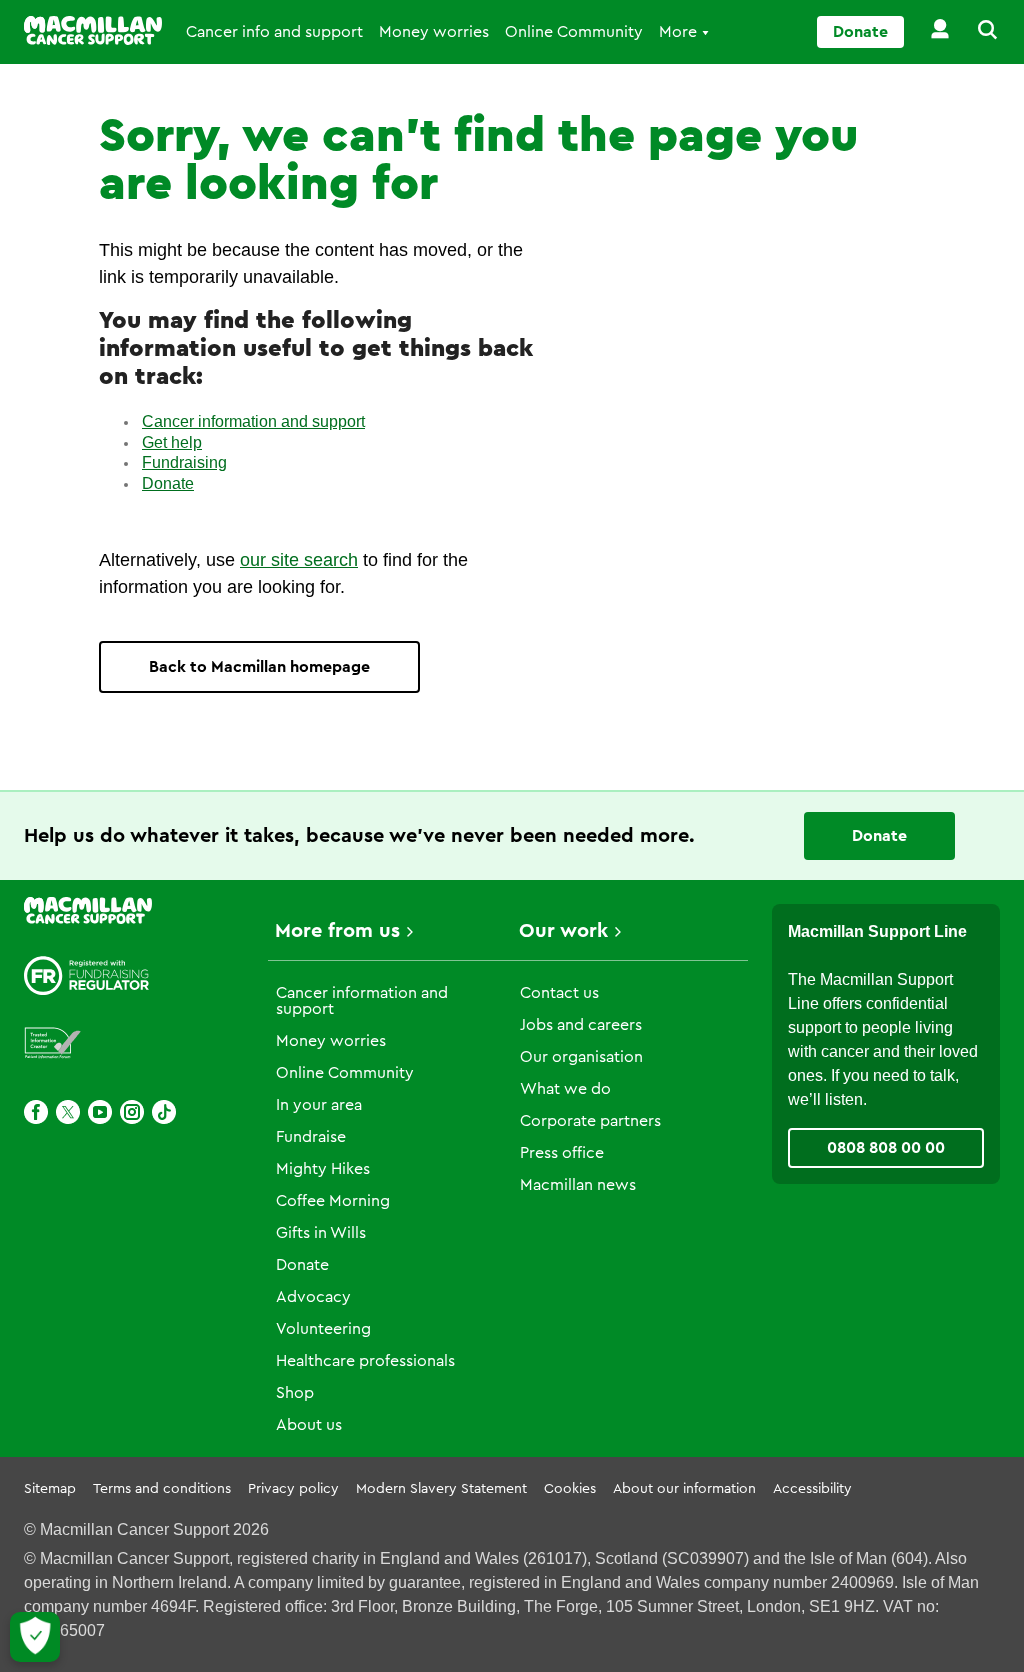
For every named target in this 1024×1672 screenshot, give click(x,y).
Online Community (574, 32)
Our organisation (581, 1057)
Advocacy (313, 1297)
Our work (563, 931)
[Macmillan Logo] (93, 30)
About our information (684, 1489)
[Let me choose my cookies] (35, 1637)
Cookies (570, 1489)
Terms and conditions (162, 1489)
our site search (299, 560)
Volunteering (323, 1329)
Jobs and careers (581, 1025)
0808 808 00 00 (886, 1148)
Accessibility (812, 1489)
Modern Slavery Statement (441, 1489)
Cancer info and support (274, 32)
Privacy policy (293, 1489)
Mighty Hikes (323, 1169)
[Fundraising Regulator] (87, 975)
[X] (68, 1112)
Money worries (434, 32)
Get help (172, 442)
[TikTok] (164, 1112)
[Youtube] (100, 1112)
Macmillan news (578, 1185)
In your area (319, 1105)
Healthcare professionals (365, 1361)
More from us (337, 931)
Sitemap (50, 1489)
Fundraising (184, 462)
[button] (976, 32)
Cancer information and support (253, 421)
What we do (565, 1089)
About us (309, 1425)
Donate (860, 32)
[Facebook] (36, 1112)
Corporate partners (590, 1121)
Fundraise (311, 1137)
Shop (295, 1393)
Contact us (559, 993)
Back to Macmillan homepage (259, 667)
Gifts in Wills (321, 1233)
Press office (562, 1153)
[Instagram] (132, 1112)
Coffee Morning (333, 1201)
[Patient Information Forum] (53, 1043)
